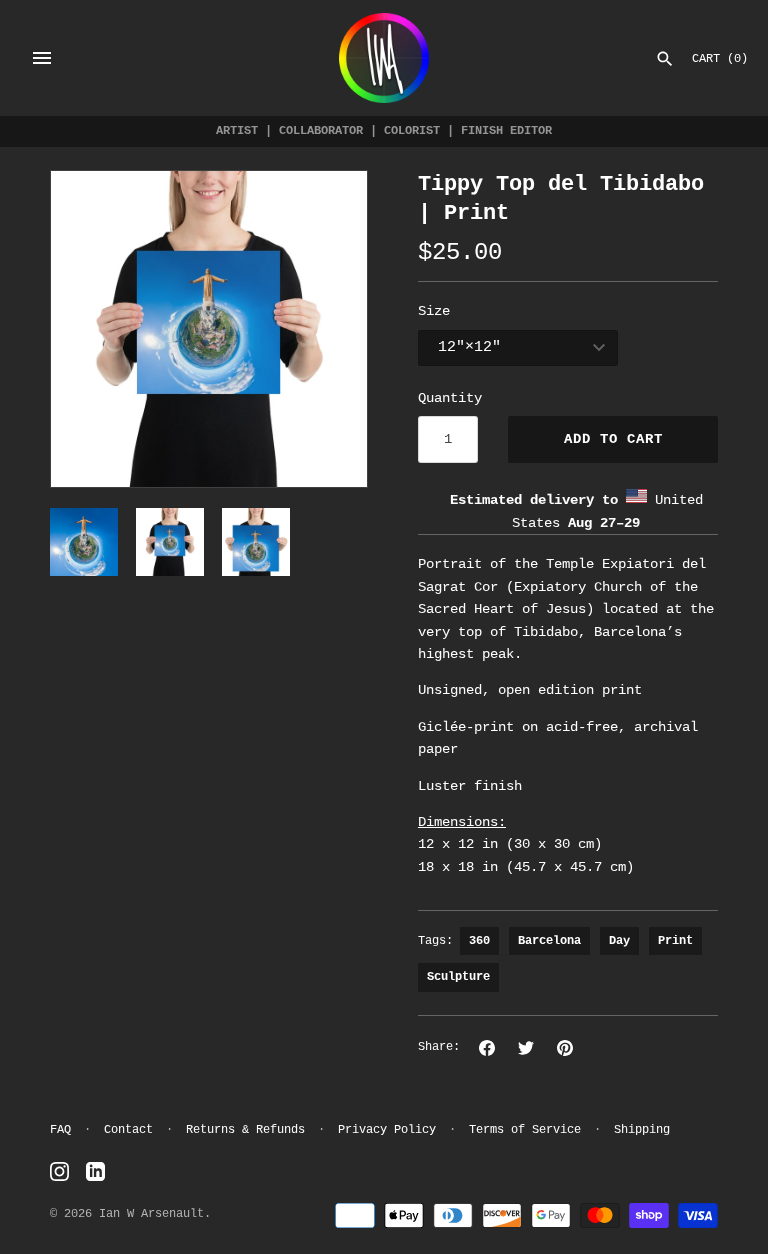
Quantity (450, 398)
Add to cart (613, 439)
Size (434, 311)
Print (675, 941)
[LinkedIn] (95, 1172)
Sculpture (458, 977)
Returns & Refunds (245, 1130)
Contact (128, 1130)
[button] (93, 329)
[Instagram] (59, 1172)
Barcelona (549, 941)
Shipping (642, 1130)
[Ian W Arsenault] (384, 58)
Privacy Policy (387, 1130)
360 (479, 941)
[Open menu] (42, 58)
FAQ (60, 1130)
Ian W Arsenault (151, 1214)
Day (619, 941)
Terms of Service (525, 1130)
